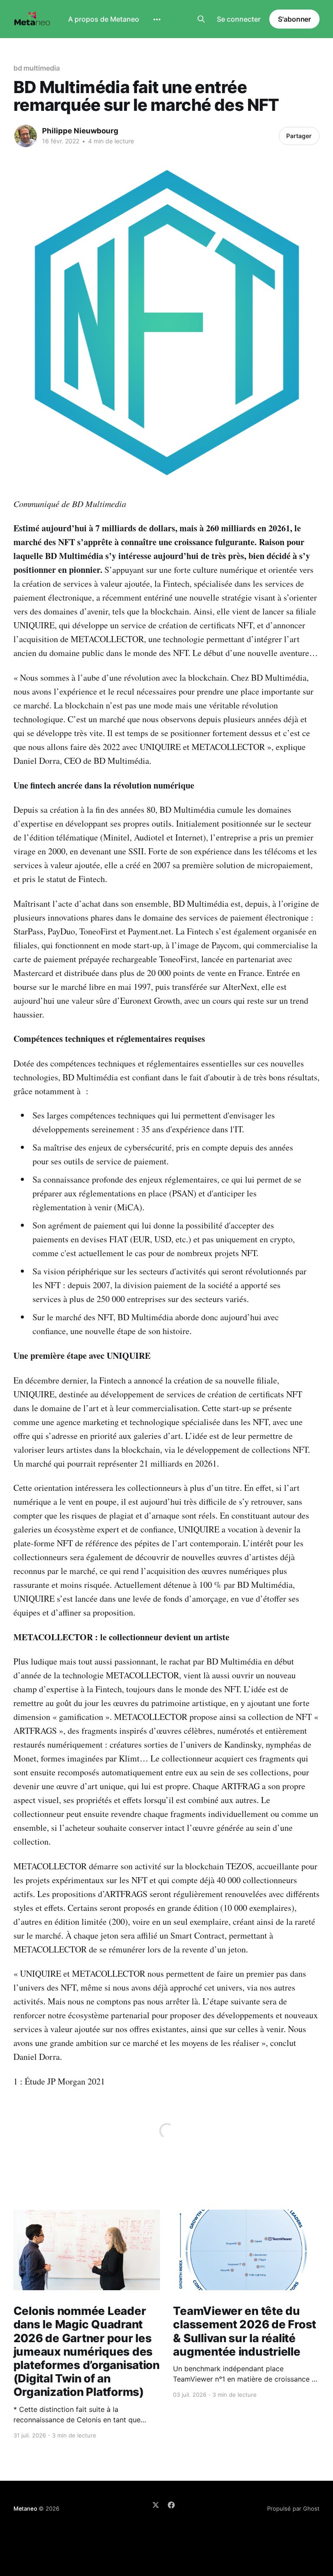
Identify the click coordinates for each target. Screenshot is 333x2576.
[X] (156, 2505)
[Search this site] (201, 19)
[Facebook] (171, 2505)
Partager (299, 136)
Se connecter (239, 19)
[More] (157, 19)
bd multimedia (37, 68)
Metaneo (25, 2508)
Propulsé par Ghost (293, 2508)
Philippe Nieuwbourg (80, 131)
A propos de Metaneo (104, 19)
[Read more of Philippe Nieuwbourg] (26, 136)
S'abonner (294, 19)
